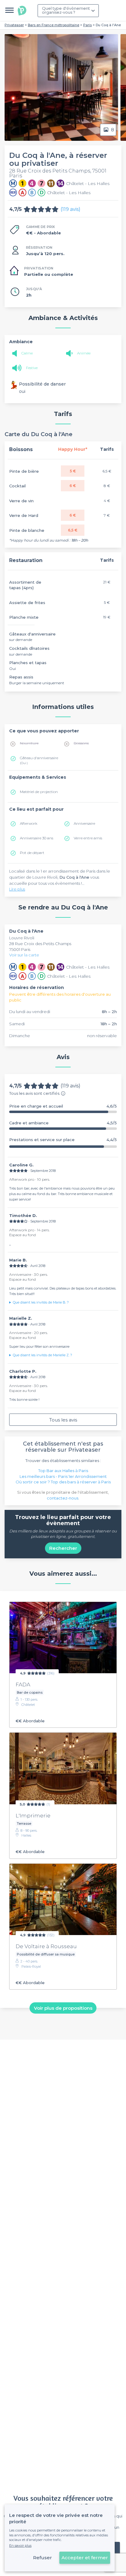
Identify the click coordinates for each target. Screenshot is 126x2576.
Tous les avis (63, 1420)
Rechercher (63, 1548)
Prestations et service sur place (63, 1140)
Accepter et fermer (85, 2558)
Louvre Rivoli (22, 938)
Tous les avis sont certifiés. (35, 1093)
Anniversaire (84, 823)
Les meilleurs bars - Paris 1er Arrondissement (63, 1476)
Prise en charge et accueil (63, 1106)
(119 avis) (70, 209)
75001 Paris (20, 949)
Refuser (43, 2558)
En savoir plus (20, 2546)
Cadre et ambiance (63, 1123)
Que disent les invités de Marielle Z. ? (43, 1355)
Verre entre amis (88, 838)
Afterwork (29, 823)
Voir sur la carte (24, 955)
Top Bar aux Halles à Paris (63, 1471)
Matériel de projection (39, 792)
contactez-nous (63, 1498)
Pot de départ (32, 853)
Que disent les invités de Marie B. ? (41, 1302)
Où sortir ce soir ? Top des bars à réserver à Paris (63, 1482)
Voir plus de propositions (63, 2008)
